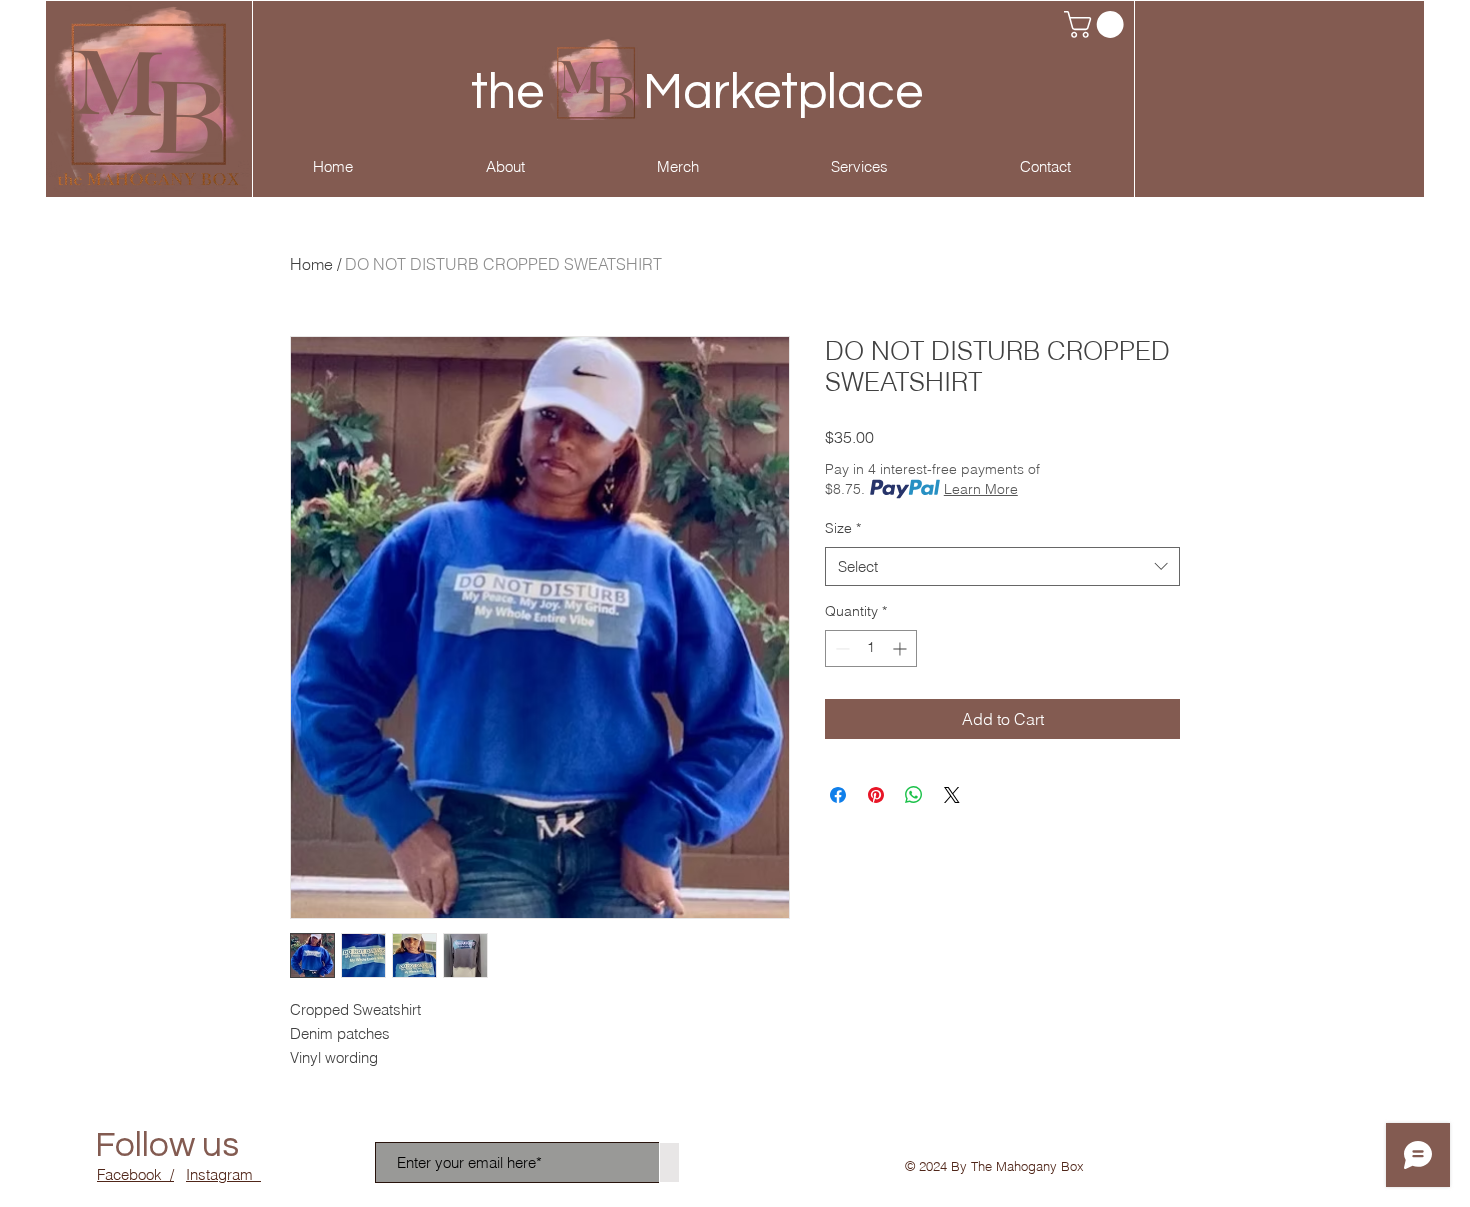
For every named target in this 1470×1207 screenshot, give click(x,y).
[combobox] (1002, 566)
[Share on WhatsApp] (914, 795)
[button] (1097, 24)
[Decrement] (840, 648)
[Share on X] (952, 795)
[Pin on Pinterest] (876, 795)
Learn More (981, 489)
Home (311, 264)
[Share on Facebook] (838, 795)
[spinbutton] (871, 648)
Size (843, 528)
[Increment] (901, 648)
